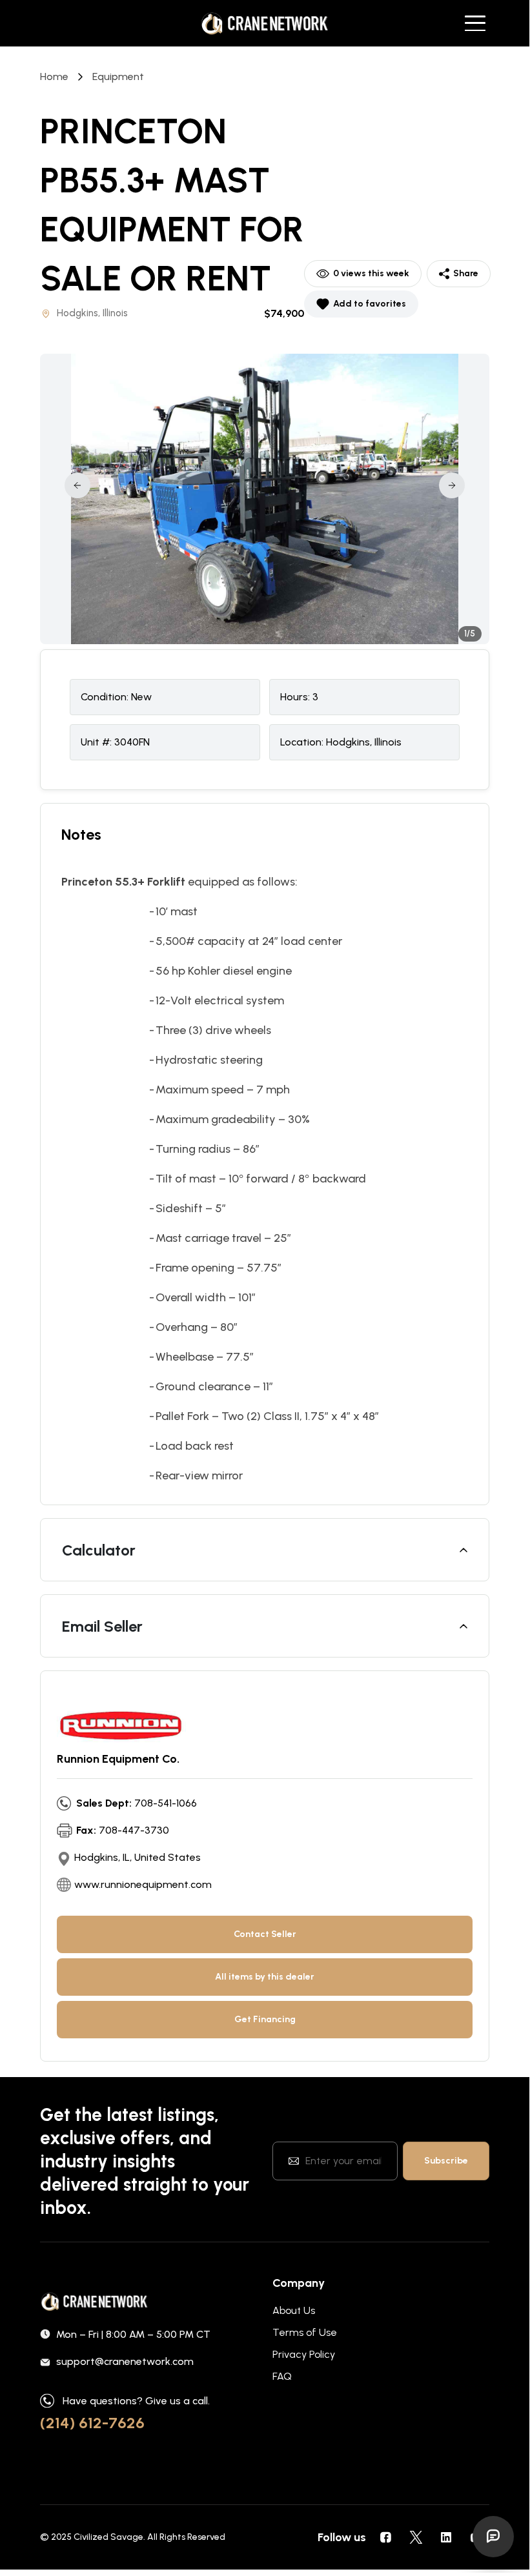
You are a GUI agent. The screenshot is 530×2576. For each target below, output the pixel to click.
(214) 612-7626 (92, 2423)
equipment (118, 76)
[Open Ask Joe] (493, 2537)
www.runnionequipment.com (143, 1884)
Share (466, 273)
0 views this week (371, 273)
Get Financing (265, 2019)
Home (54, 76)
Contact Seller (265, 1934)
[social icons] (385, 2537)
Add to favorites (370, 304)
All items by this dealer (265, 1977)
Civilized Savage (108, 2537)
